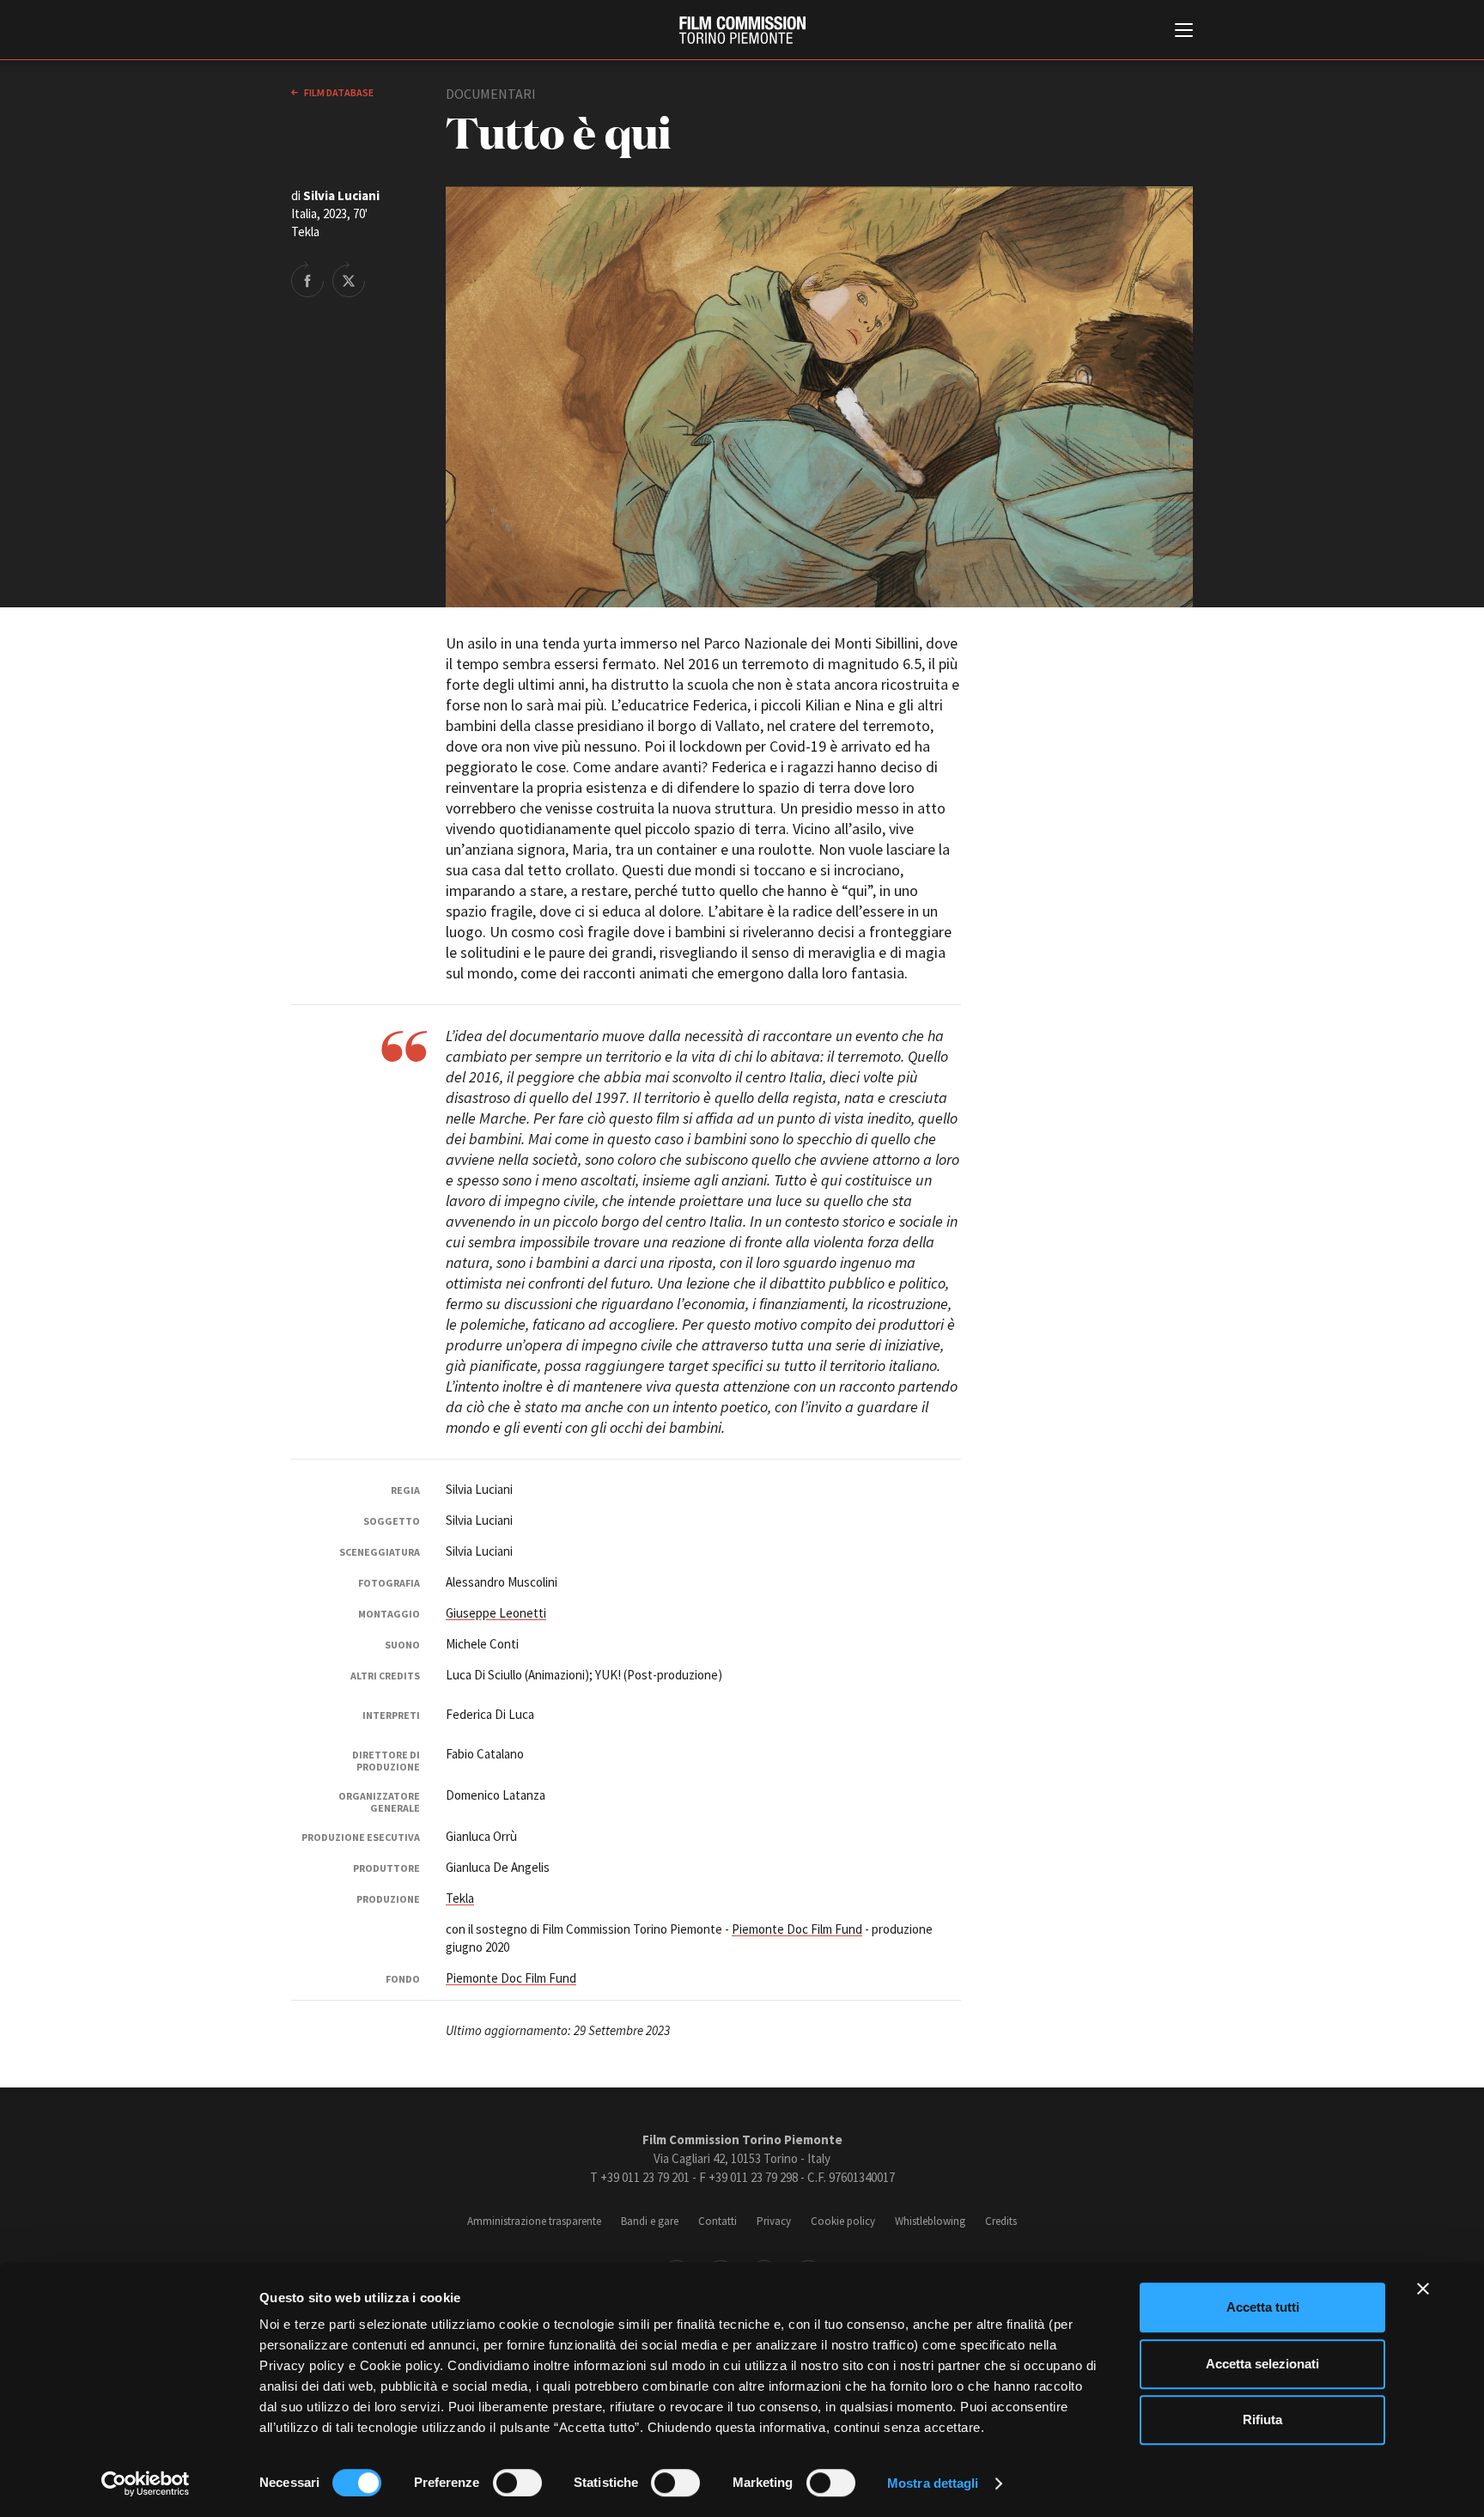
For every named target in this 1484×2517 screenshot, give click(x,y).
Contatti (718, 2221)
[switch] (517, 2483)
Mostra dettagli (933, 2483)
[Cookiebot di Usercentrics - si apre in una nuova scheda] (146, 2483)
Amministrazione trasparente (534, 2221)
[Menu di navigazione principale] (1184, 32)
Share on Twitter (349, 279)
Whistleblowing (930, 2221)
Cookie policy (843, 2221)
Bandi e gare (650, 2221)
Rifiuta (1262, 2419)
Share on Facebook (307, 279)
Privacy (774, 2221)
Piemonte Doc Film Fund (797, 1929)
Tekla (460, 1898)
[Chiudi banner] (1423, 2288)
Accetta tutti (1263, 2307)
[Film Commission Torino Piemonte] (742, 30)
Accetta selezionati (1262, 2364)
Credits (1001, 2221)
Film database (338, 92)
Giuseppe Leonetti (496, 1613)
